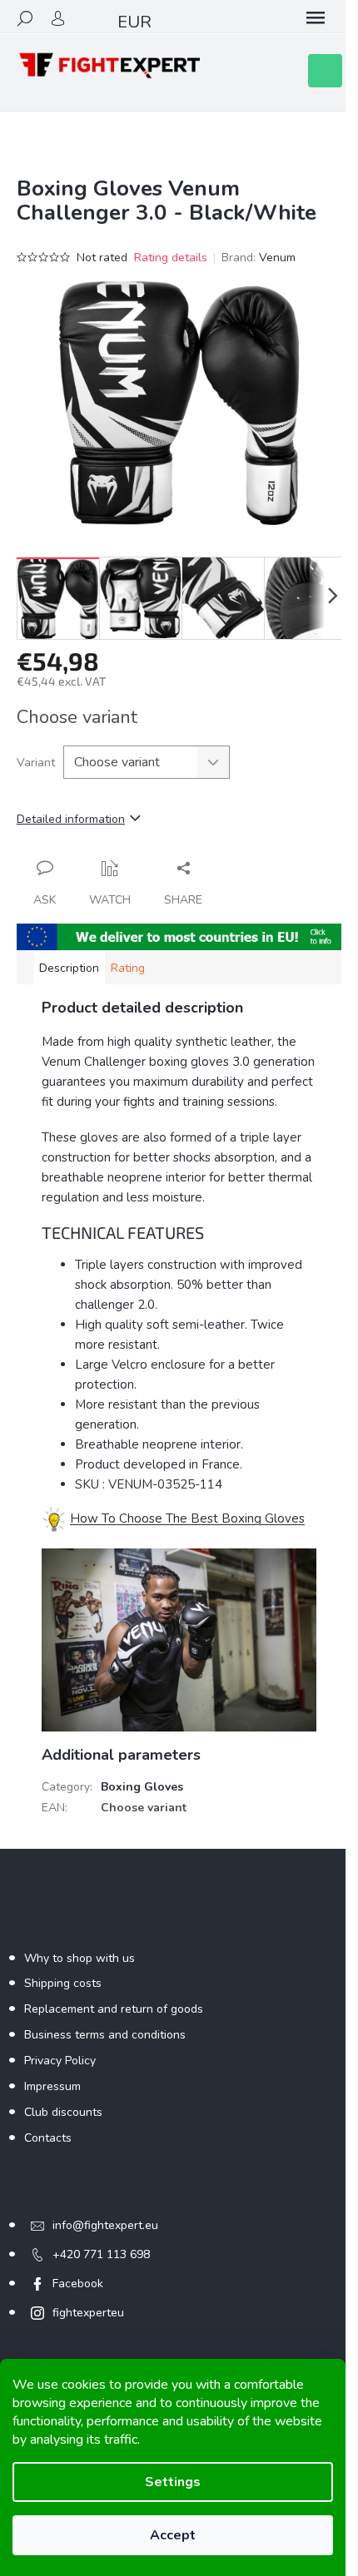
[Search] (25, 18)
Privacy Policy (60, 2061)
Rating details (171, 258)
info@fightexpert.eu (105, 2225)
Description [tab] (69, 968)
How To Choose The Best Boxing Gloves (187, 1518)
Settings (173, 2482)
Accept (173, 2535)
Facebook (78, 2284)
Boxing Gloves (142, 1787)
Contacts (48, 2138)
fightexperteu (88, 2313)
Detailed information (71, 819)
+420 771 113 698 (101, 2254)
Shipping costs (63, 1983)
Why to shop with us (80, 1958)
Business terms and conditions (105, 2035)
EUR (134, 22)
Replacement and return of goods (114, 2009)
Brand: (259, 258)
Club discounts (63, 2112)
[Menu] (316, 18)
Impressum (52, 2086)
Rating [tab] (128, 968)
